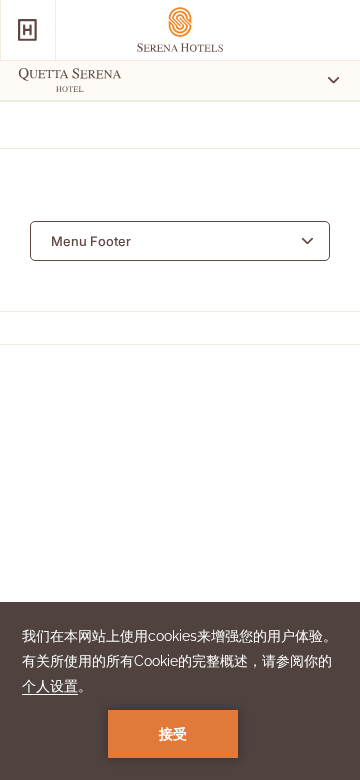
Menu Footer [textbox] (91, 241)
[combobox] (180, 241)
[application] (180, 691)
